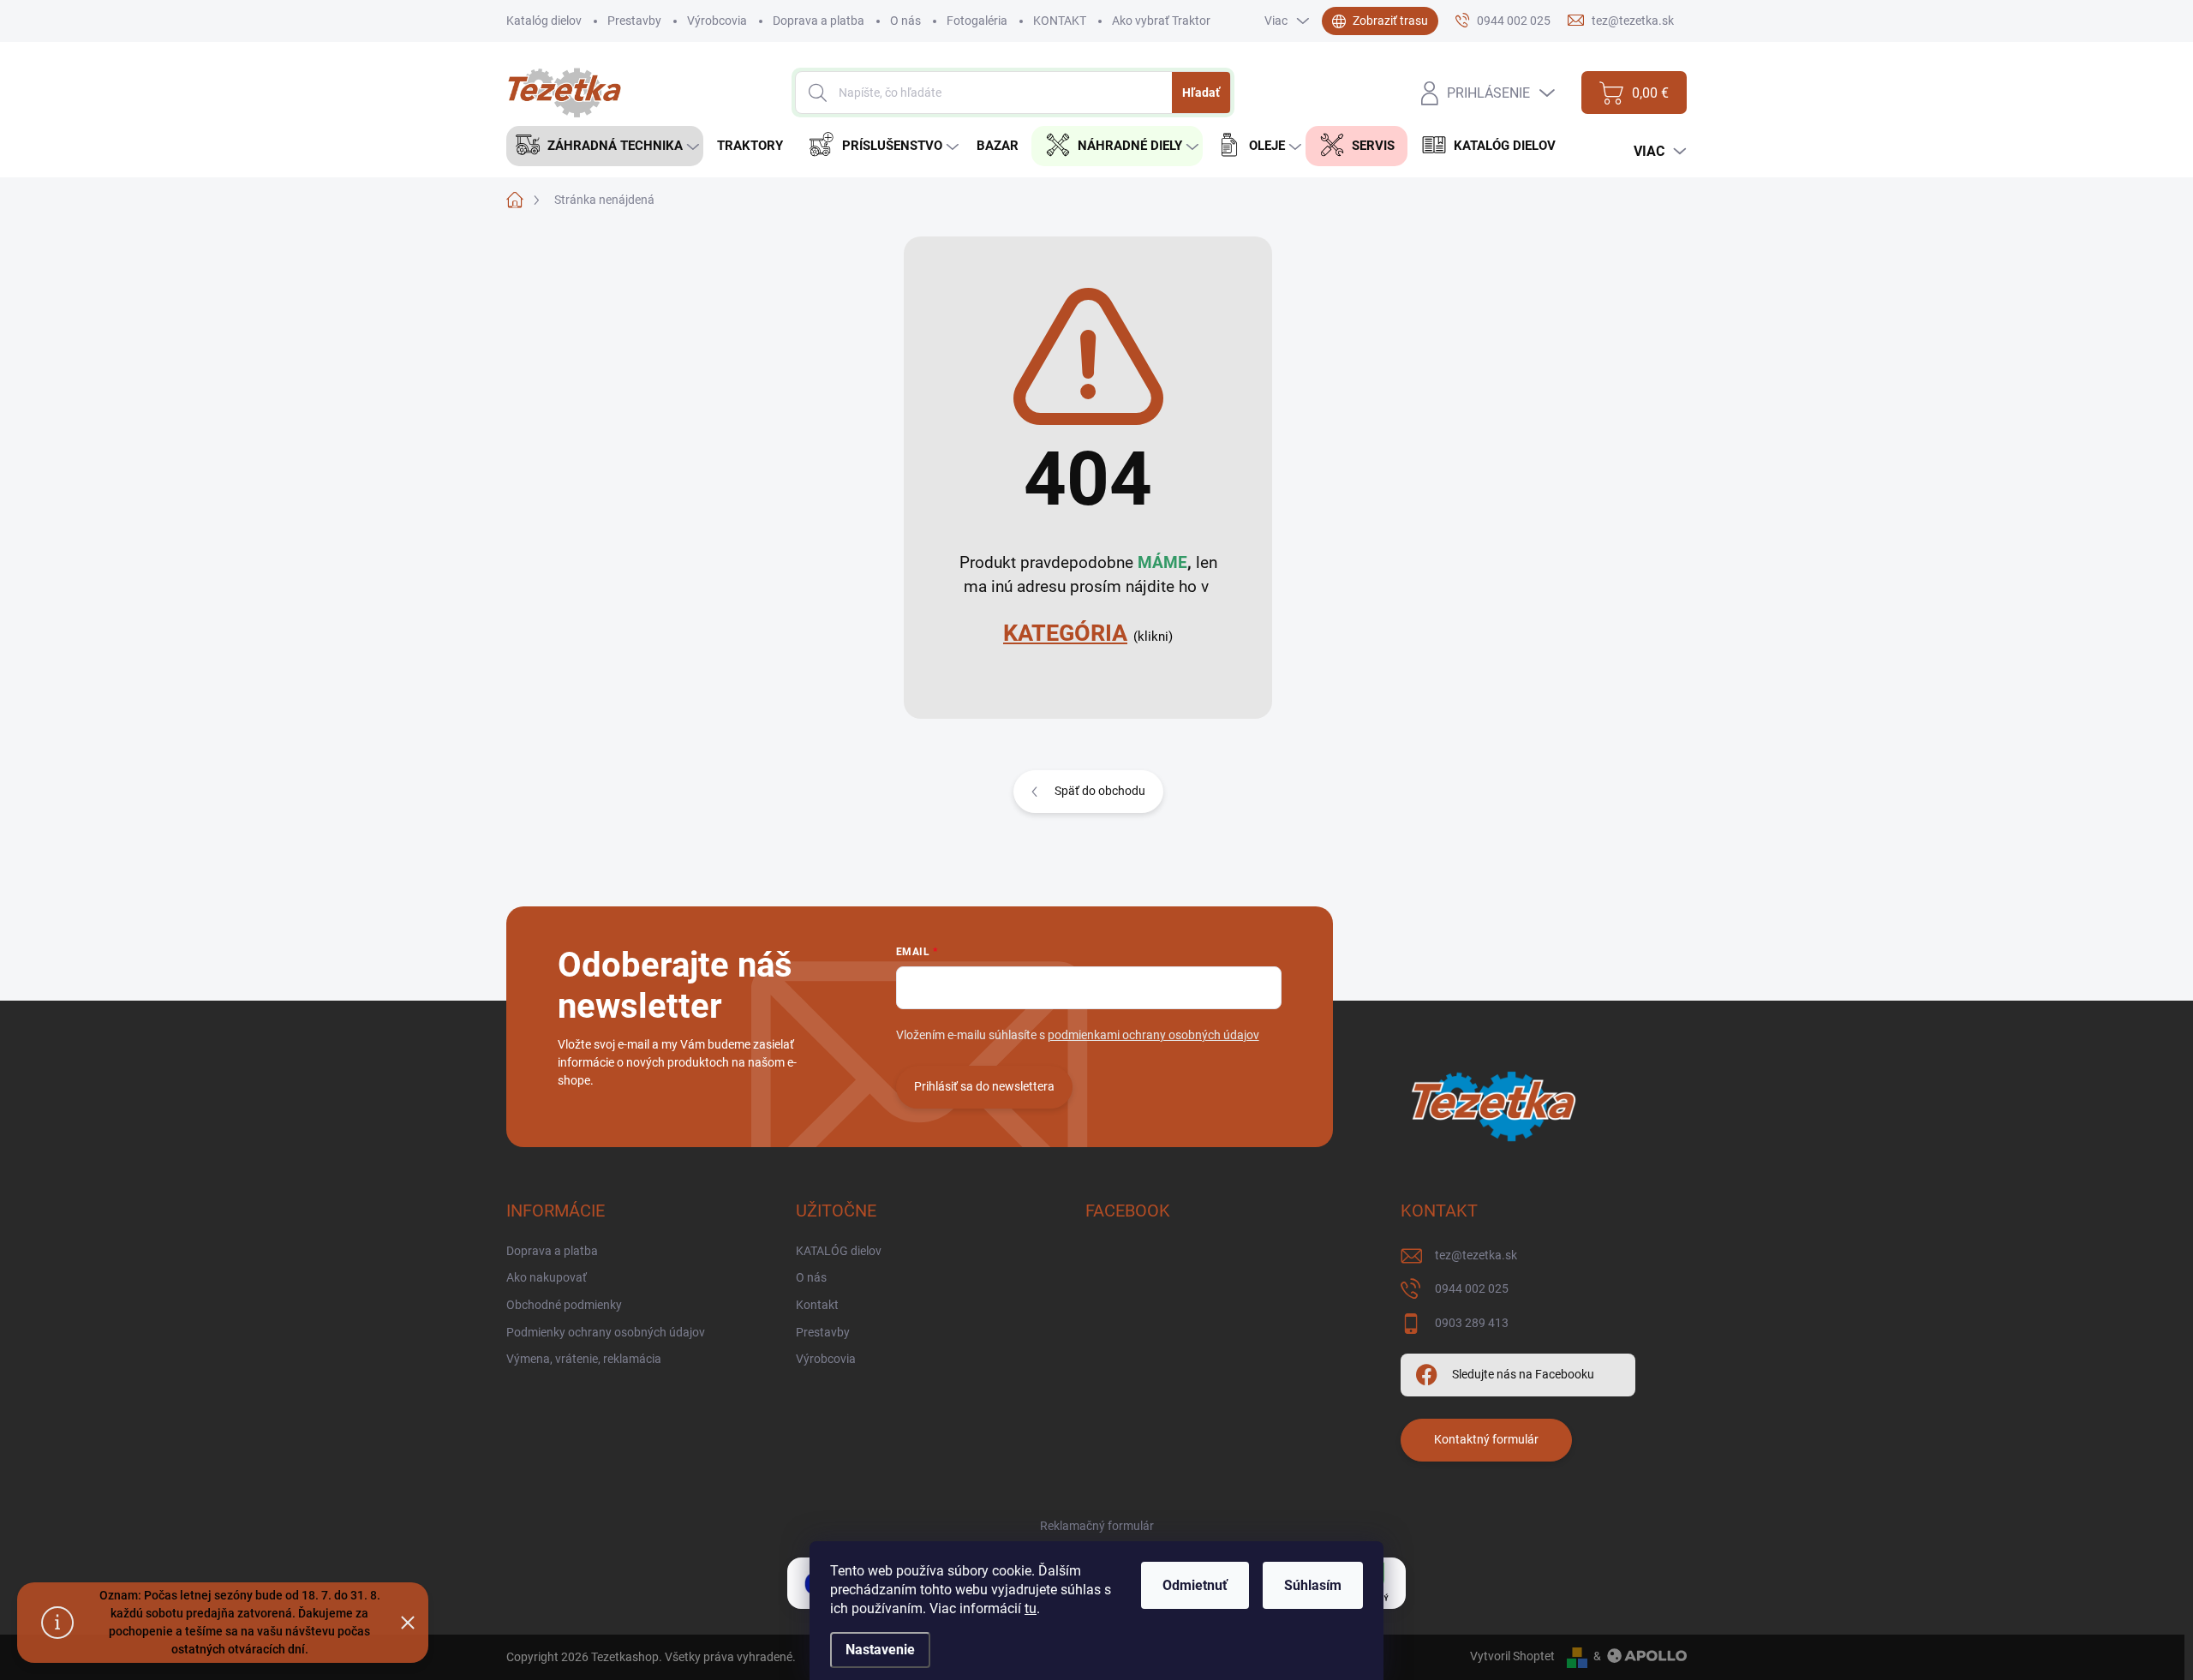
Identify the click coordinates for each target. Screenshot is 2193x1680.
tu (1031, 1608)
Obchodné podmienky (564, 1305)
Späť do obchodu (1100, 791)
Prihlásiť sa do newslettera (984, 1086)
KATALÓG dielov (839, 1251)
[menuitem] (605, 146)
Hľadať (1201, 93)
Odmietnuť (1195, 1585)
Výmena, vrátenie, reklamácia (584, 1359)
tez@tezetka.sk (1476, 1255)
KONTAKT (1060, 21)
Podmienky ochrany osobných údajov (606, 1332)
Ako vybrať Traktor (1161, 21)
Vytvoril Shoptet (1512, 1656)
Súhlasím (1313, 1585)
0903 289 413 (1472, 1323)
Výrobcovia (717, 21)
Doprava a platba (819, 21)
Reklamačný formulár (1097, 1526)
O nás (905, 21)
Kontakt (817, 1305)
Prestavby (634, 21)
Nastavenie (880, 1650)
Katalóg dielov (544, 21)
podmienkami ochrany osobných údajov (1153, 1035)
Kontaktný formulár (1486, 1439)
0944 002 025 (1472, 1288)
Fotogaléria (977, 21)
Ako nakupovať (547, 1277)
